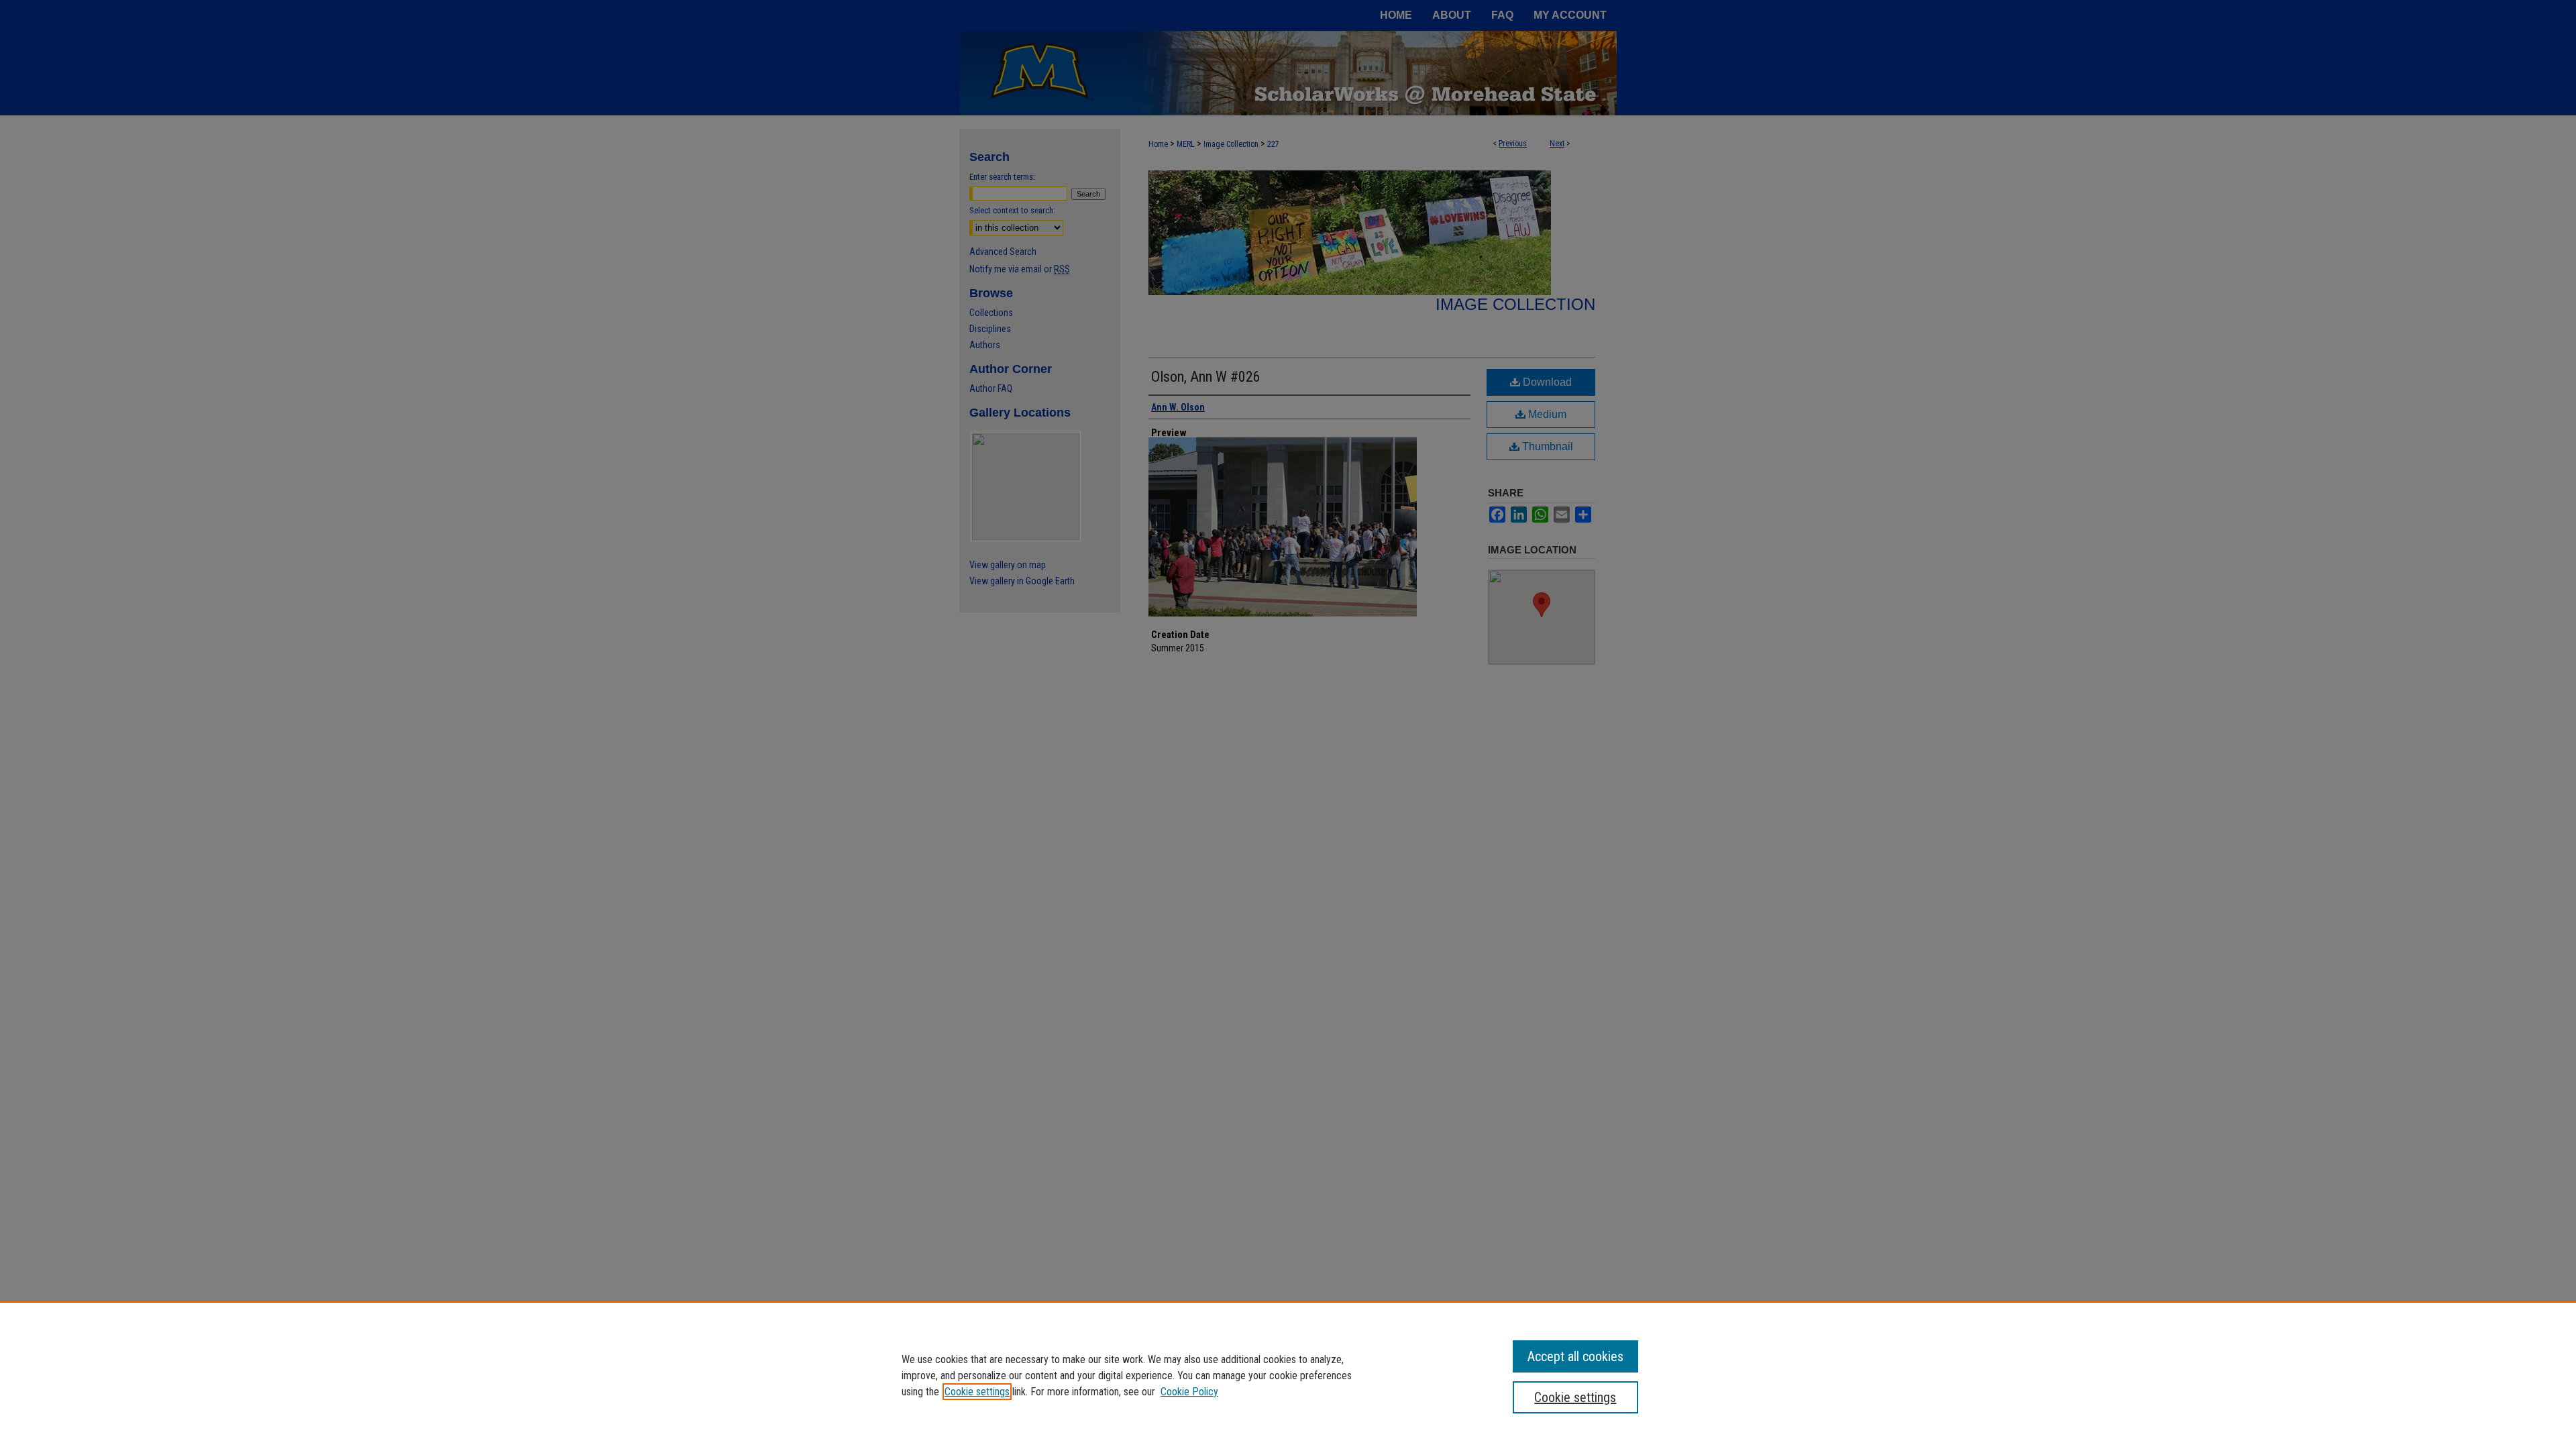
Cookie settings (977, 1392)
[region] (1288, 1375)
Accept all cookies (1575, 1356)
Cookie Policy (1189, 1392)
